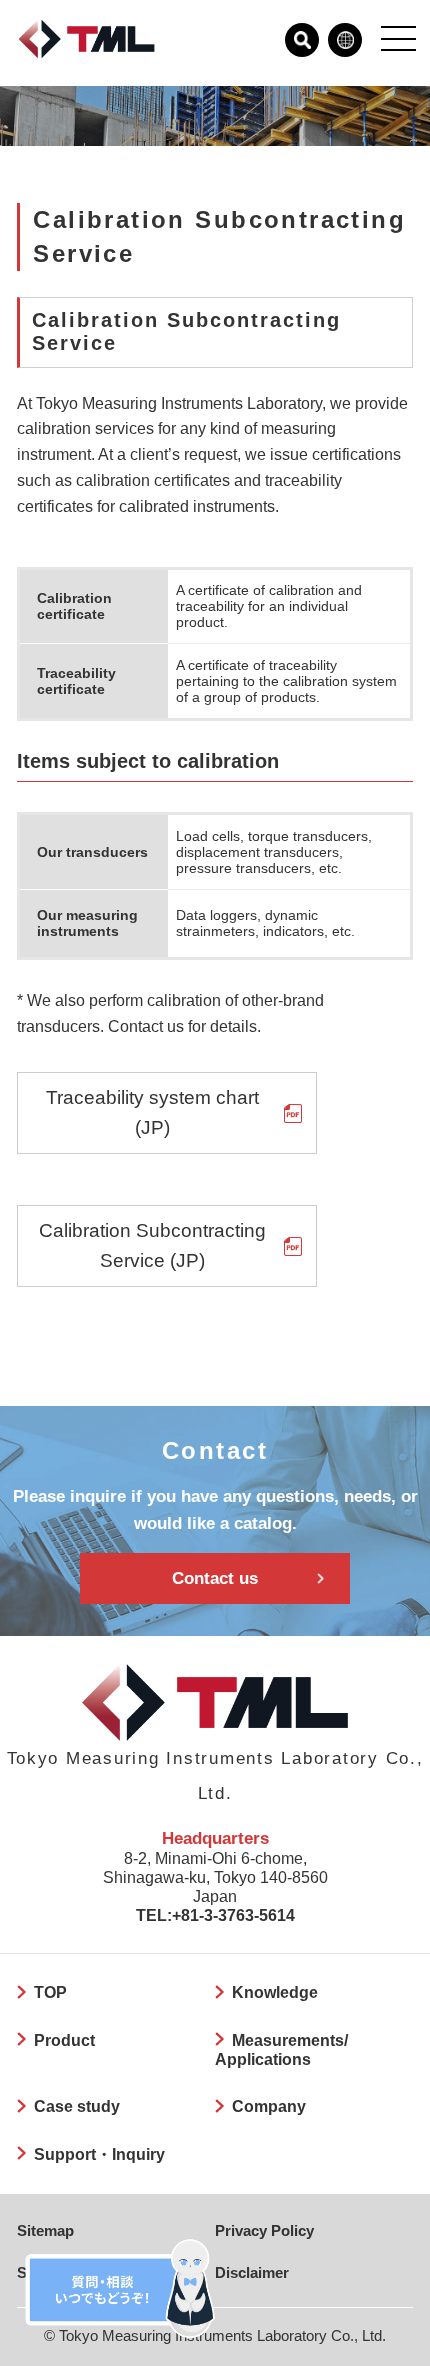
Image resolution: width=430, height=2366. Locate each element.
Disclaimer (252, 2273)
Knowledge (275, 1992)
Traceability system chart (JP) (152, 1112)
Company (269, 2106)
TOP (50, 1992)
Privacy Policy (264, 2231)
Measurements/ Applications (281, 2049)
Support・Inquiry (99, 2154)
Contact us (215, 1578)
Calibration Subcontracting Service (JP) (152, 1245)
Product (64, 2040)
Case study (77, 2106)
